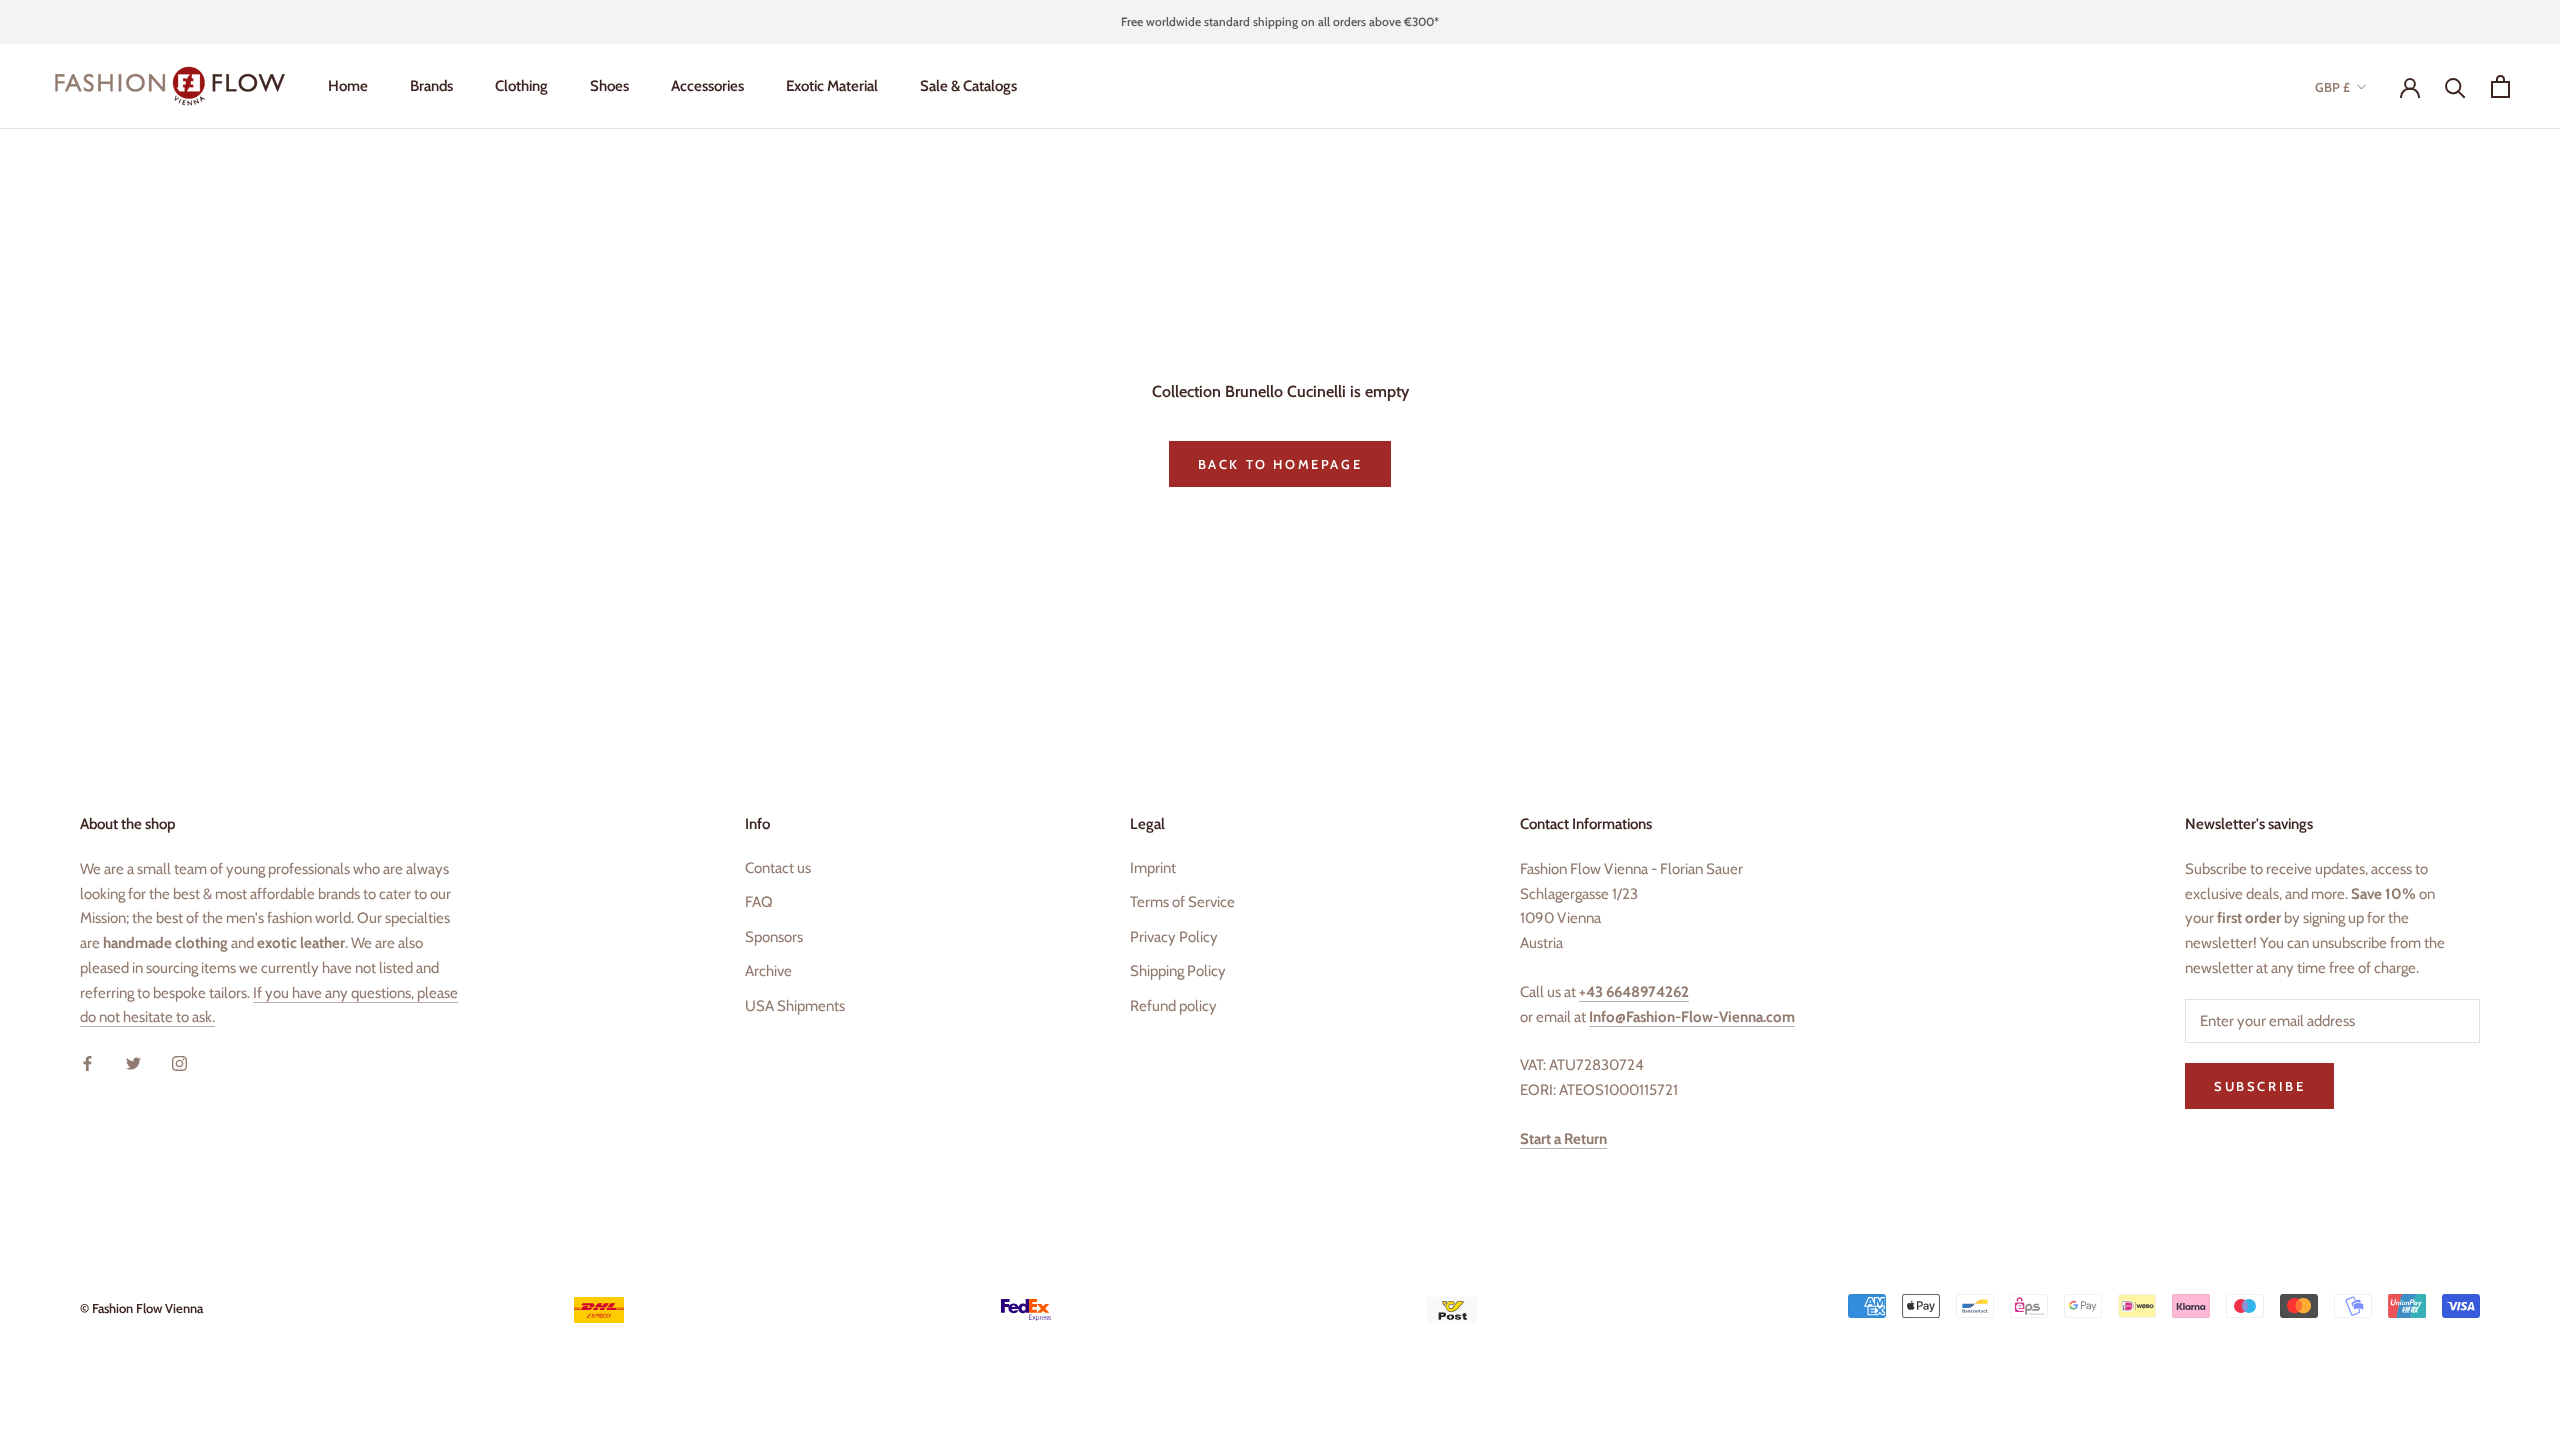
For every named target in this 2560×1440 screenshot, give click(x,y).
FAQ (759, 902)
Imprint (1153, 868)
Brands (431, 86)
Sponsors (774, 937)
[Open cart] (2500, 86)
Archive (768, 971)
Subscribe (2259, 1086)
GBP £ (2332, 87)
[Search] (2455, 86)
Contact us (778, 868)
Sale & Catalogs (968, 86)
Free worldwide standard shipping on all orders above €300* (1280, 21)
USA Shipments (795, 1006)
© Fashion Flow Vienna (141, 1308)
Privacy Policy (1174, 937)
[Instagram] (179, 1062)
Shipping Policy (1178, 971)
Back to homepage (1280, 464)
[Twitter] (133, 1062)
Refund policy (1173, 1006)
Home (348, 86)
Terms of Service (1182, 902)
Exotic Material (832, 86)
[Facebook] (87, 1062)
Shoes (609, 86)
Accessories (707, 86)
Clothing (521, 86)
